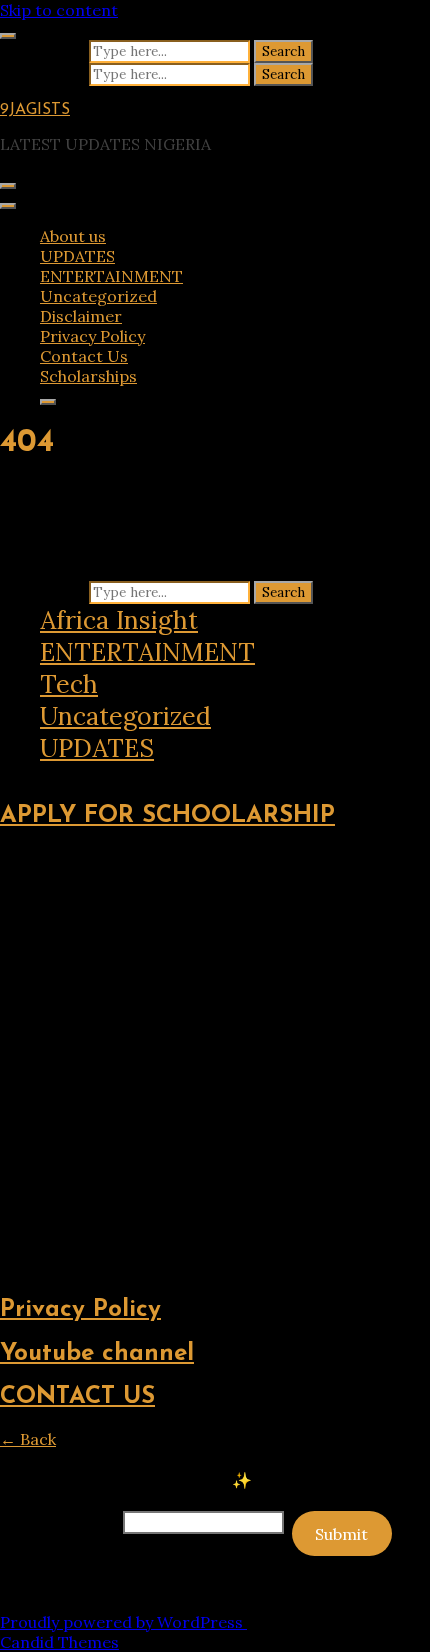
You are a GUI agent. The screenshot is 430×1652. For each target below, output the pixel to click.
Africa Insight (119, 620)
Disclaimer (81, 316)
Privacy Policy (92, 336)
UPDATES (77, 256)
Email (59, 1521)
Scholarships (88, 376)
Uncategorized (98, 296)
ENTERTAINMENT (111, 276)
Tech (69, 684)
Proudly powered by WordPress (123, 1622)
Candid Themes (59, 1642)
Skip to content (59, 10)
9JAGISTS (35, 110)
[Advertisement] (215, 1063)
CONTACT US (77, 1397)
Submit (341, 1534)
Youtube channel (97, 1354)
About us (73, 236)
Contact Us (84, 356)
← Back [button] (28, 1439)
